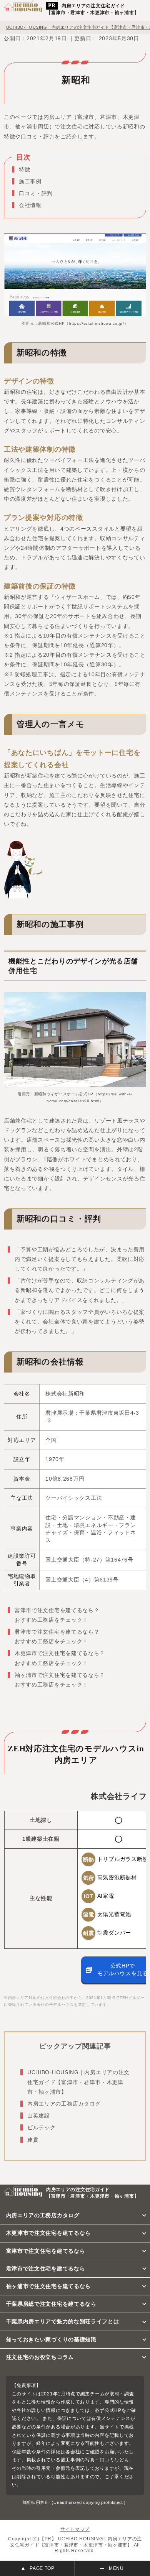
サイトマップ (75, 2529)
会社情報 (30, 205)
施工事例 (30, 181)
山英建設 (39, 2116)
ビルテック (42, 2127)
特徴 (24, 169)
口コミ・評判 (36, 193)
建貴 (33, 2140)
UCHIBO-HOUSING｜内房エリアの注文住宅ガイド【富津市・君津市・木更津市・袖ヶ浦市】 (78, 2082)
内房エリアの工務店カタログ (64, 2104)
